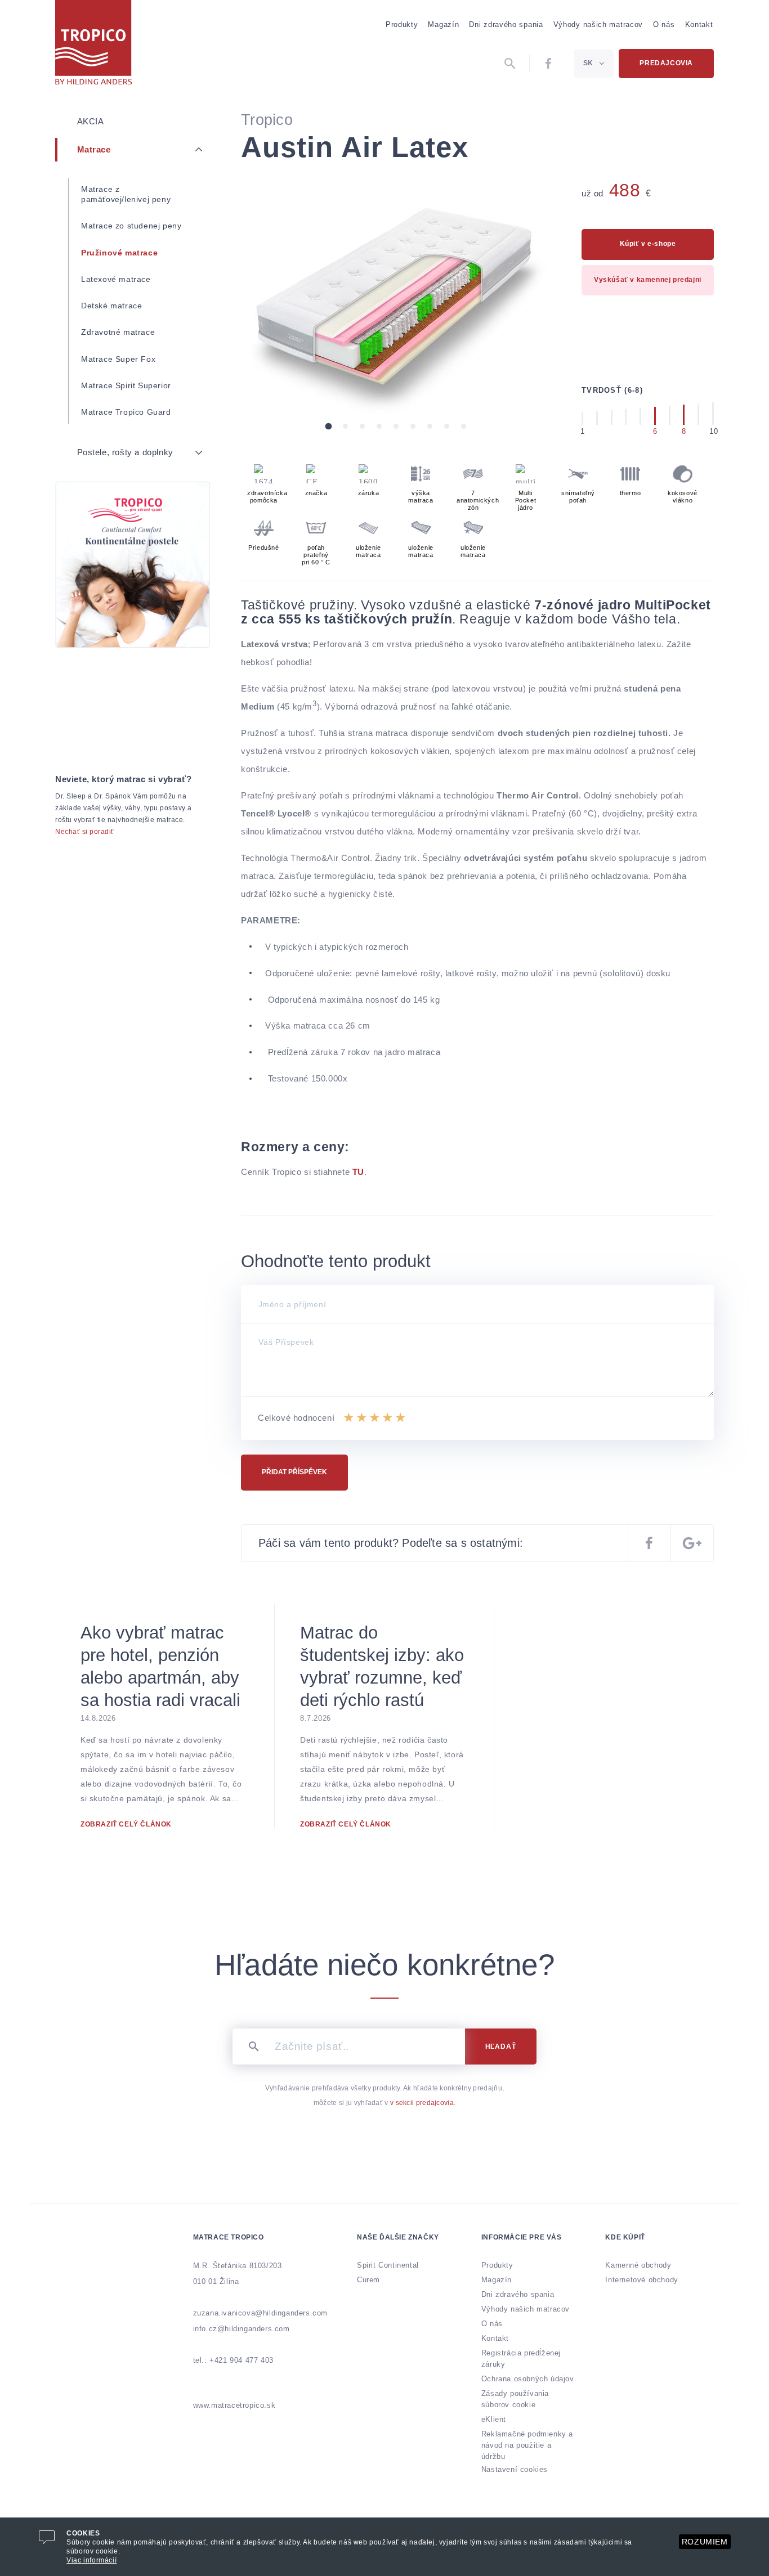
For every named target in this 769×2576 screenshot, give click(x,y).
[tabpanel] (396, 297)
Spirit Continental (388, 2265)
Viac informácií (91, 2560)
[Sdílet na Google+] (692, 1543)
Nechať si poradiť (85, 832)
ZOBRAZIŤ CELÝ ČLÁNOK (126, 1824)
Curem (368, 2280)
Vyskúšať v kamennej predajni (648, 280)
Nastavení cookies (515, 2469)
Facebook (549, 64)
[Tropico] (93, 42)
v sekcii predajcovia (422, 2103)
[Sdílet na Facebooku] (649, 1543)
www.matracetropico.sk (234, 2405)
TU (358, 1172)
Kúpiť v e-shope (648, 244)
